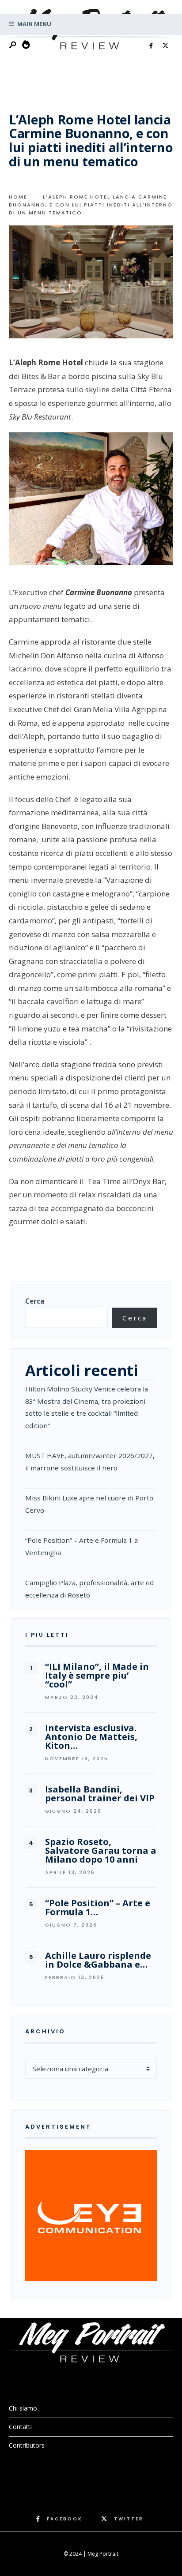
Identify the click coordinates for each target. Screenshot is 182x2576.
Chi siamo (23, 2408)
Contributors (27, 2445)
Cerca (35, 1301)
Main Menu (34, 24)
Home (18, 197)
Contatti (20, 2427)
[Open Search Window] (13, 45)
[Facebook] (151, 46)
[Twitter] (165, 46)
